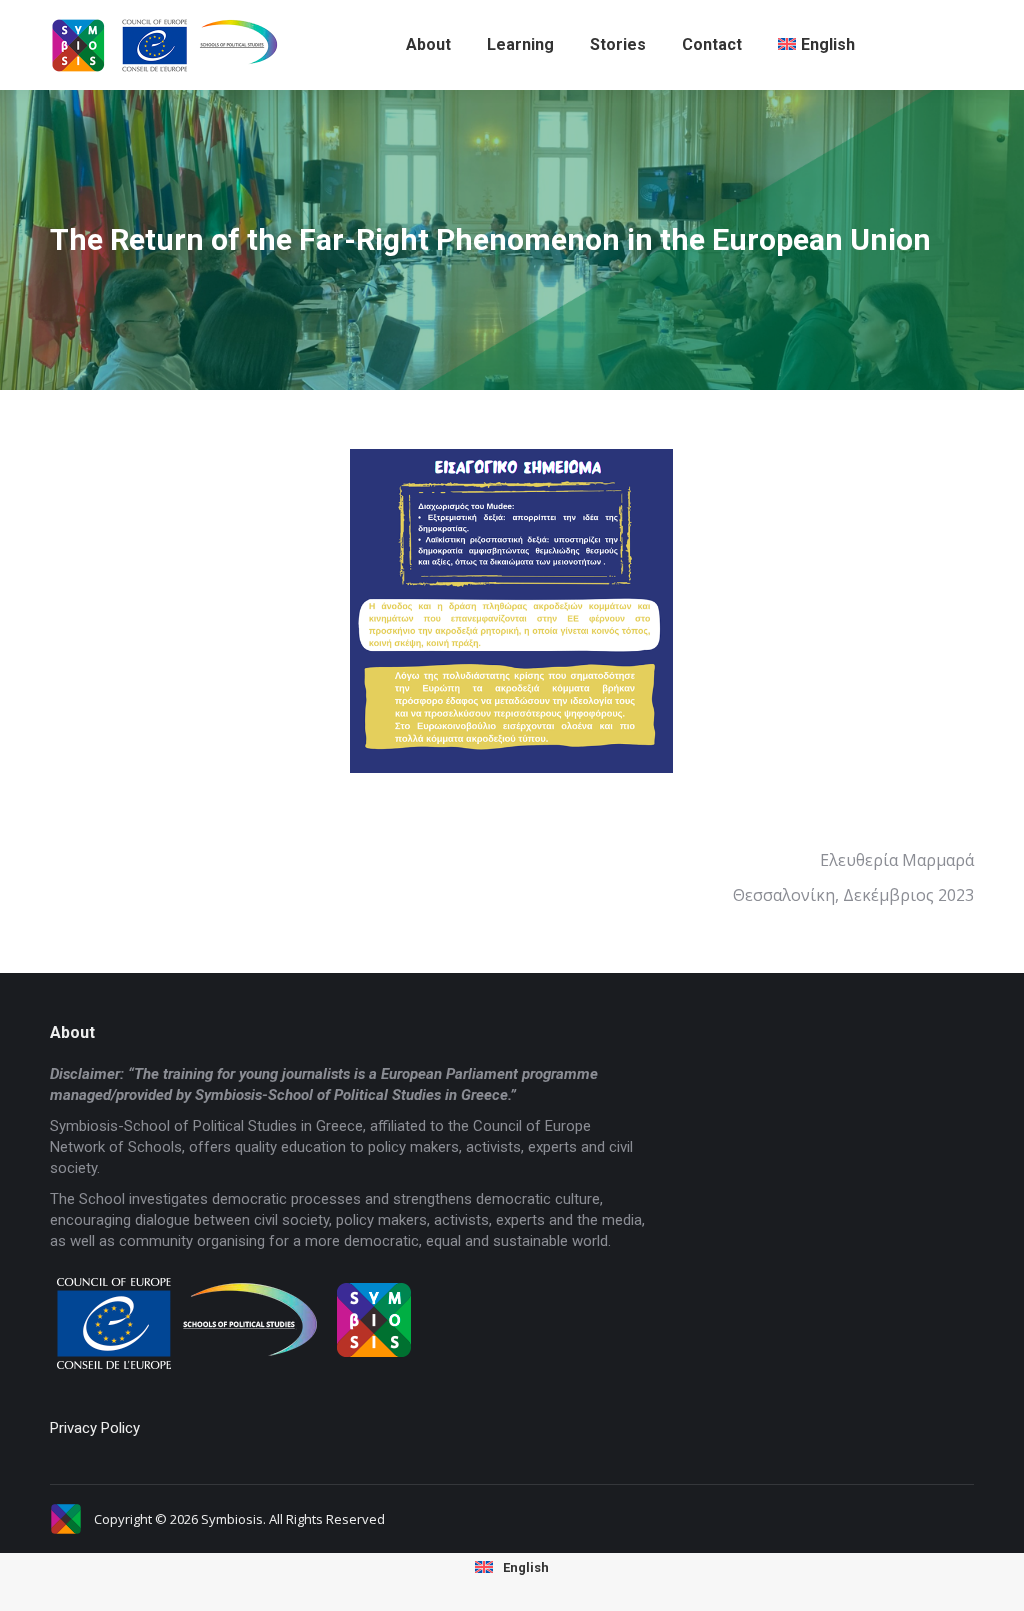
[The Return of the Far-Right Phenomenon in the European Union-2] (511, 611)
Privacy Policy (95, 1428)
